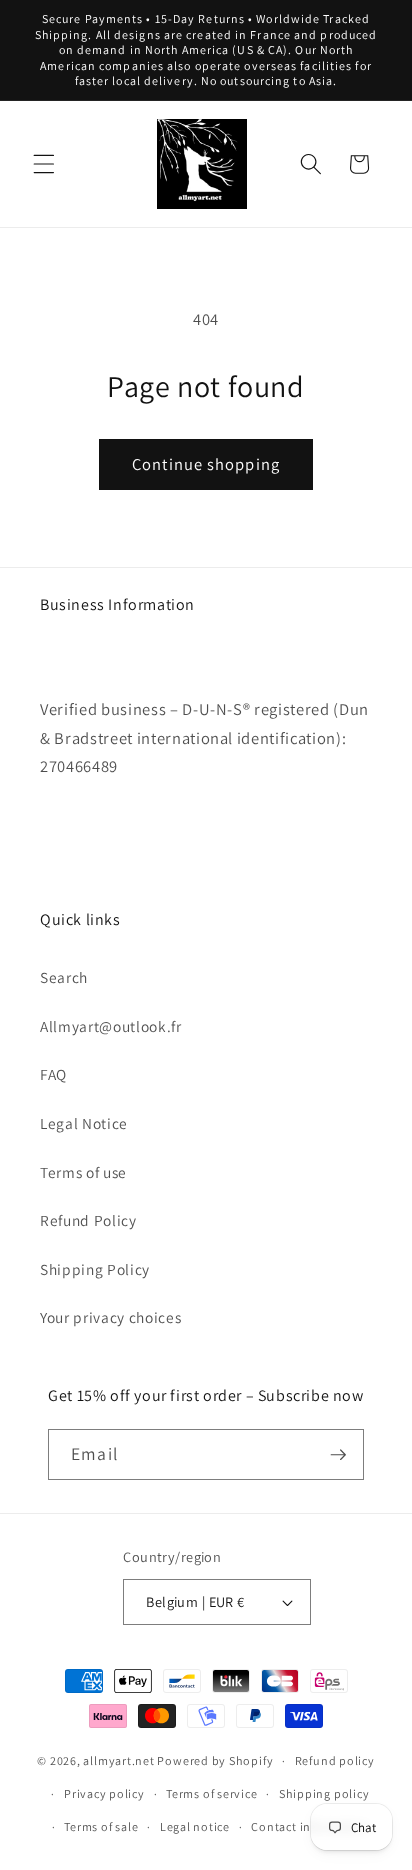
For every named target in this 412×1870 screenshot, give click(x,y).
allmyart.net (118, 1760)
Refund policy (335, 1760)
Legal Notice (84, 1123)
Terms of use (83, 1172)
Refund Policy (88, 1220)
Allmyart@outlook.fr (111, 1026)
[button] (44, 164)
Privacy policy (104, 1793)
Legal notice (195, 1826)
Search (64, 977)
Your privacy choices (110, 1317)
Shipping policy (324, 1793)
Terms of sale (101, 1826)
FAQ (53, 1074)
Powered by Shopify (215, 1760)
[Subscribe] (338, 1455)
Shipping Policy (95, 1269)
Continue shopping (206, 464)
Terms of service (211, 1793)
